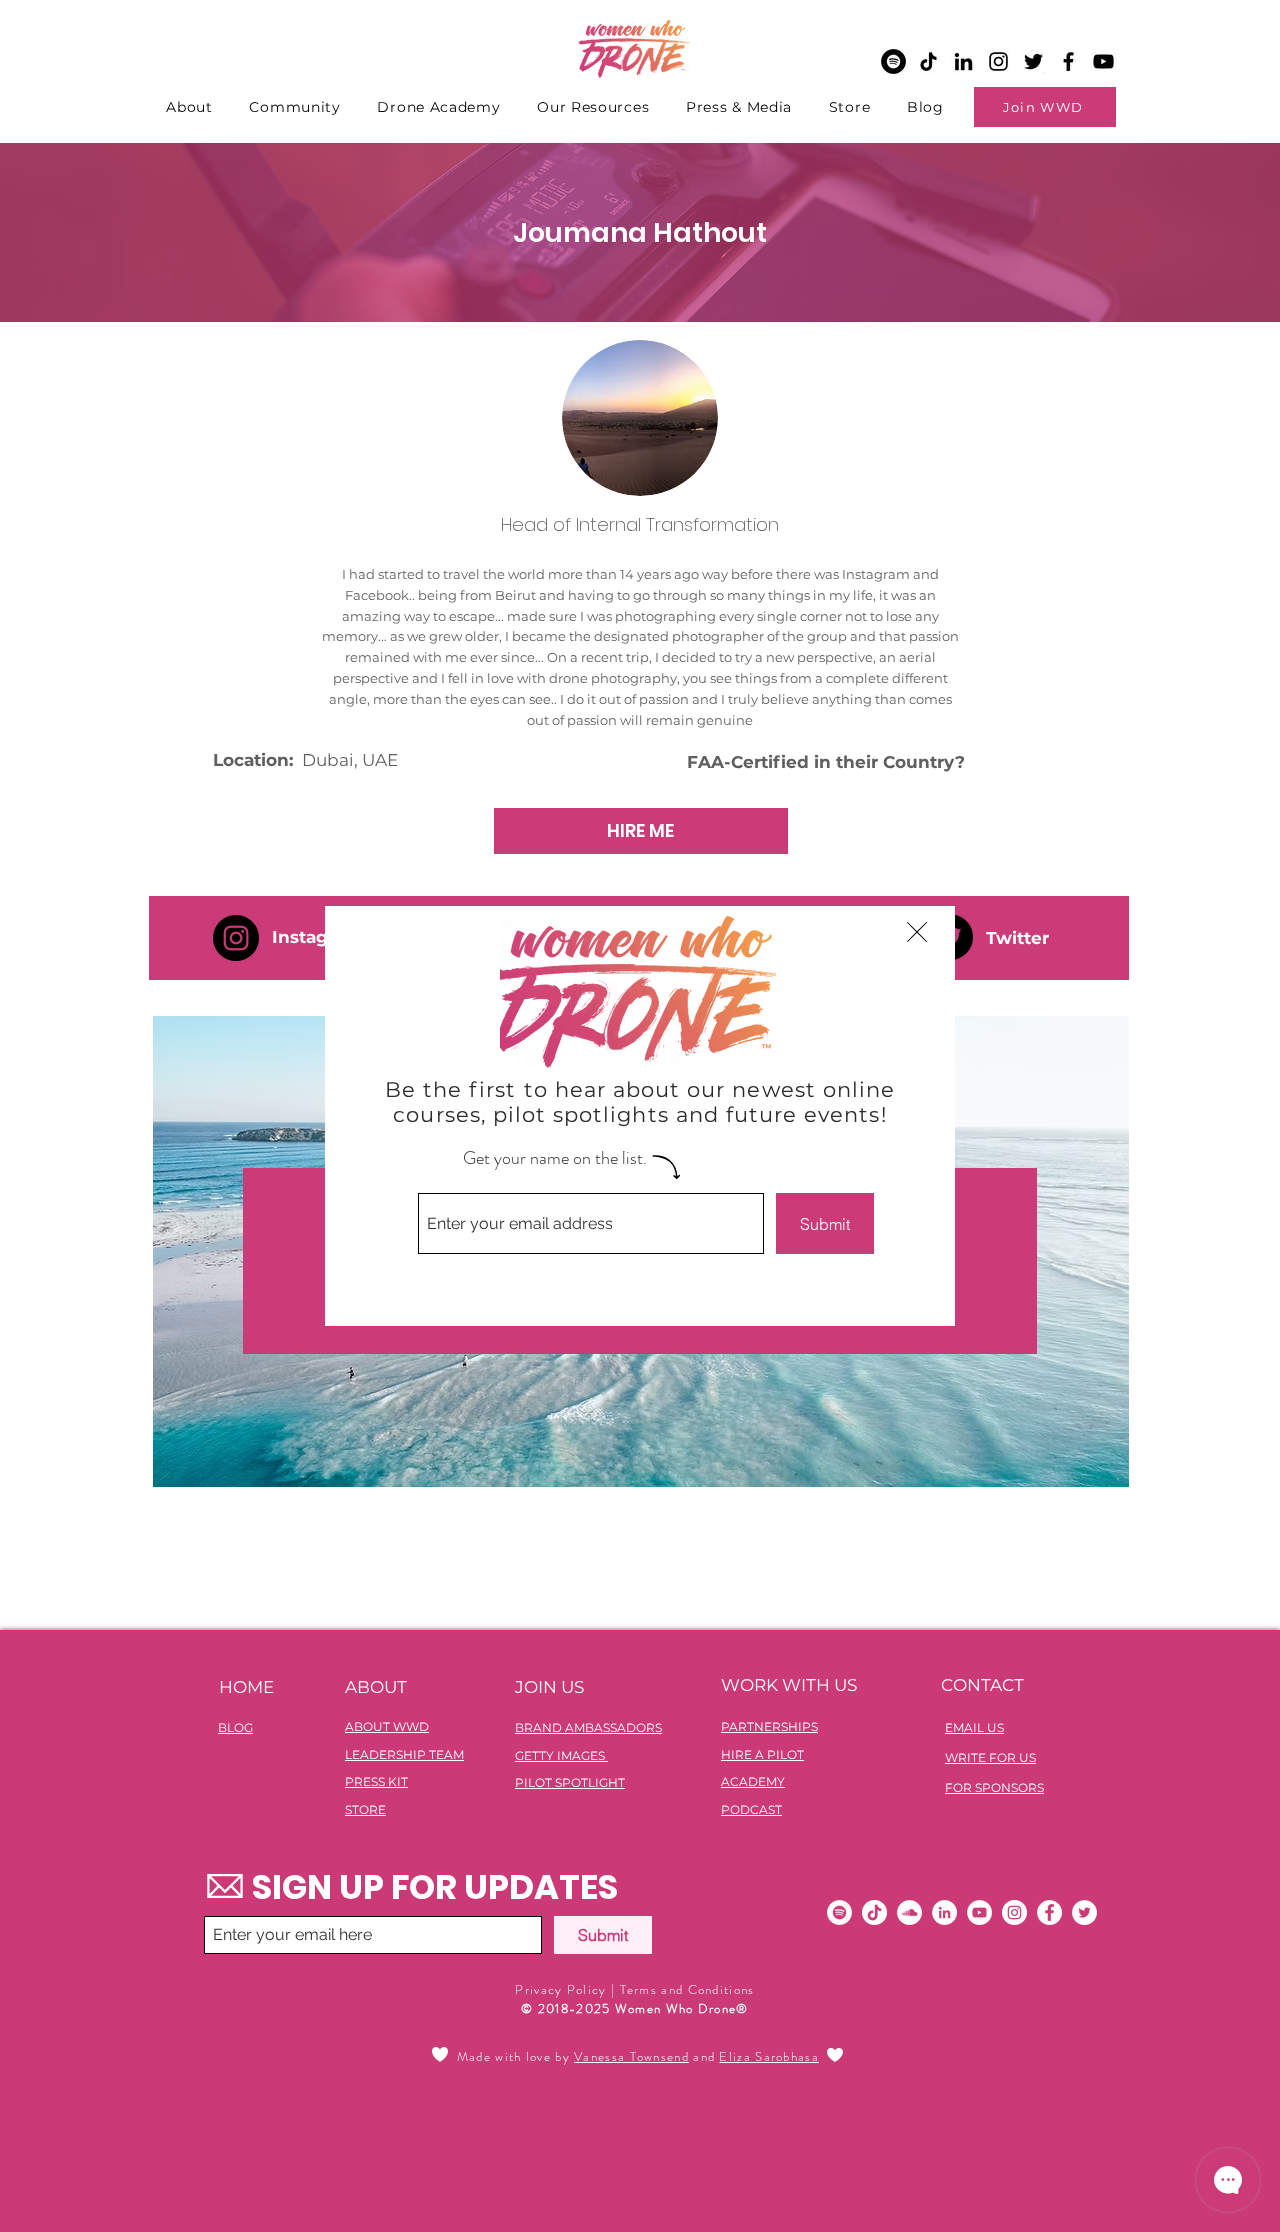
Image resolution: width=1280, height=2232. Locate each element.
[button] (917, 932)
